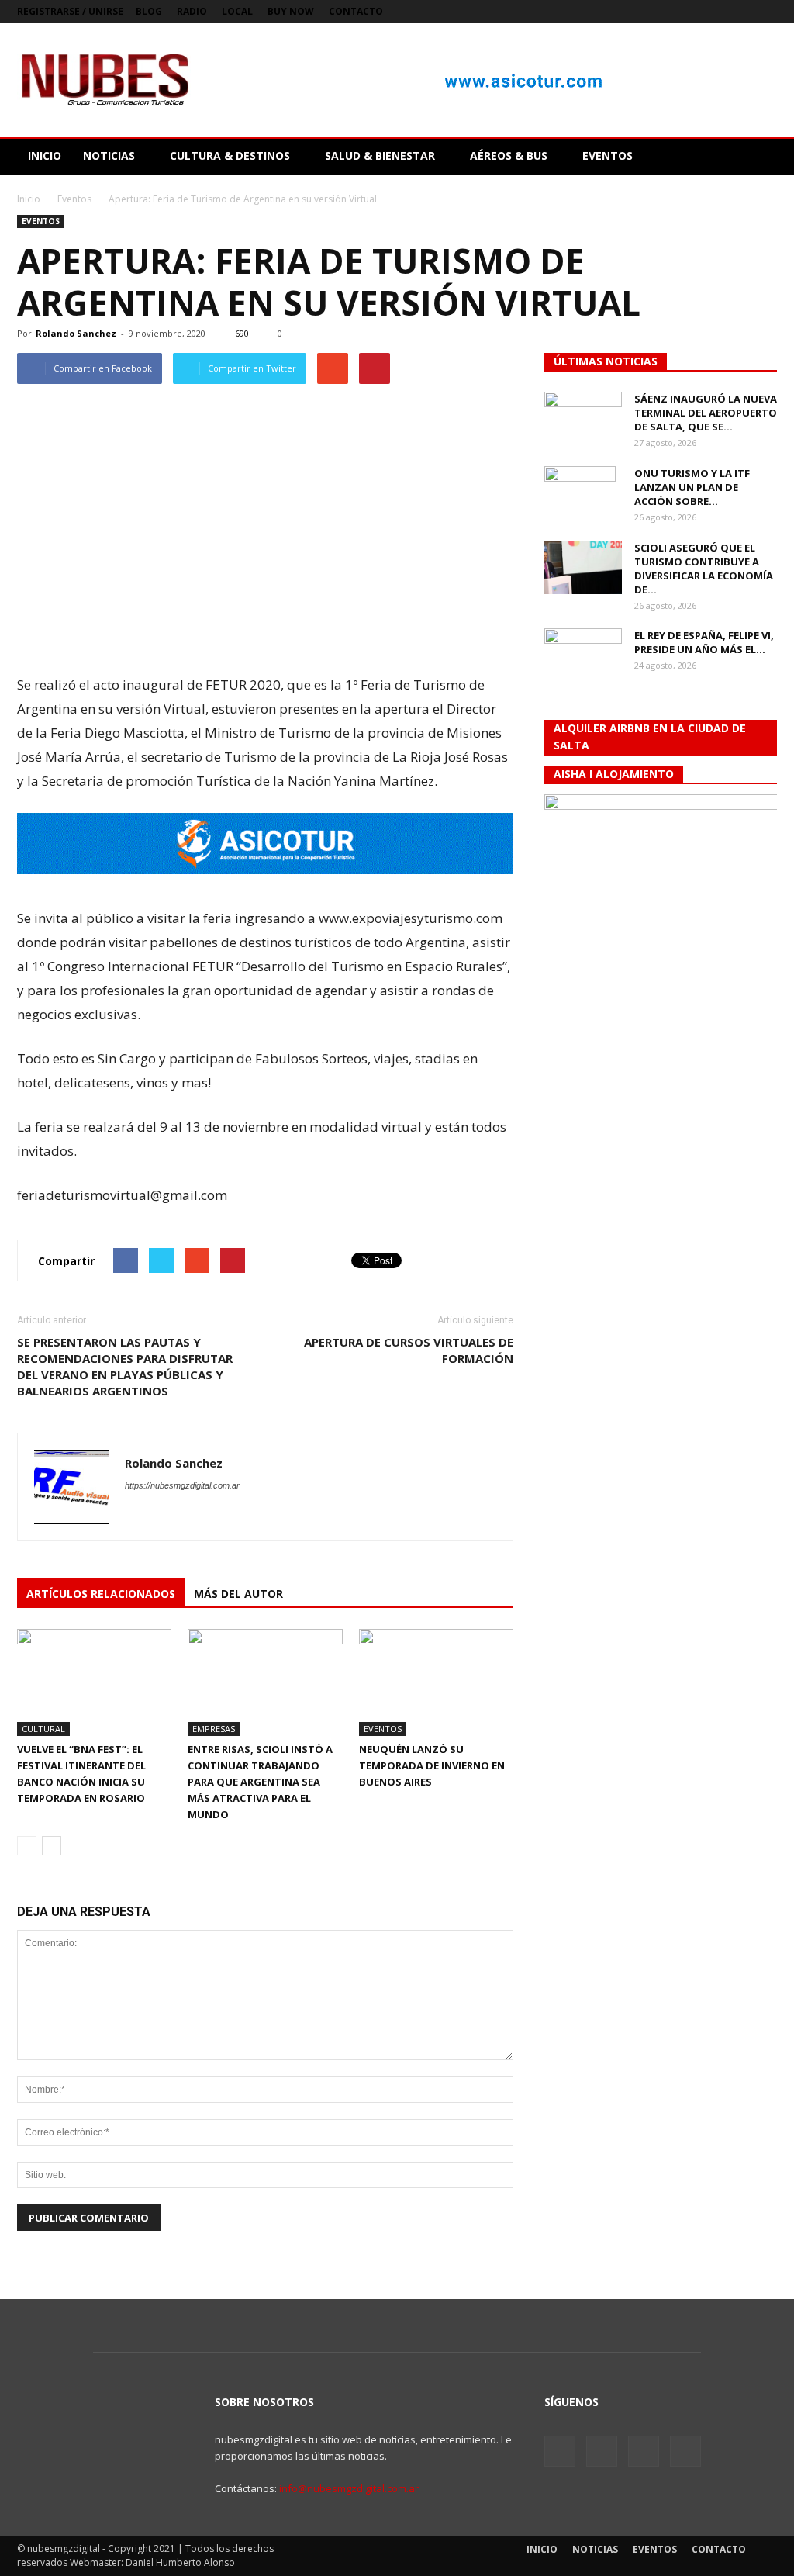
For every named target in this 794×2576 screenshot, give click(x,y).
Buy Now (291, 11)
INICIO (45, 156)
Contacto (356, 11)
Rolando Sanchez (76, 333)
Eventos (41, 221)
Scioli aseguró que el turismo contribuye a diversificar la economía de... (704, 569)
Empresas (214, 1729)
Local (237, 11)
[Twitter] (714, 12)
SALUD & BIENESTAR (380, 156)
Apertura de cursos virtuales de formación (409, 1350)
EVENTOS (608, 156)
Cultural (43, 1729)
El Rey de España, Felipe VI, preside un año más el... (704, 642)
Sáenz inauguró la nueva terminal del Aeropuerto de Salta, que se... (706, 413)
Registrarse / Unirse (70, 11)
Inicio (29, 199)
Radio (192, 11)
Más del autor (238, 1594)
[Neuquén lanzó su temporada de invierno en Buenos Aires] (436, 1682)
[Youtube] (765, 12)
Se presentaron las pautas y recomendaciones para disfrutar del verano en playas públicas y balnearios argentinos (125, 1366)
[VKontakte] (740, 12)
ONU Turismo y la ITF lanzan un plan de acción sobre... (692, 487)
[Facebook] (689, 12)
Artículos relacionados (101, 1594)
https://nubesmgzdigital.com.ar (182, 1485)
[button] (758, 156)
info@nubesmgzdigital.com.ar (349, 2488)
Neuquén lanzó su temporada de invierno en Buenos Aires (432, 1765)
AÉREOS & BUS (509, 156)
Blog (149, 11)
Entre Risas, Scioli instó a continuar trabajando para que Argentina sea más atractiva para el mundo (260, 1782)
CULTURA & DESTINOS (230, 156)
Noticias (595, 2549)
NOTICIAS (109, 156)
